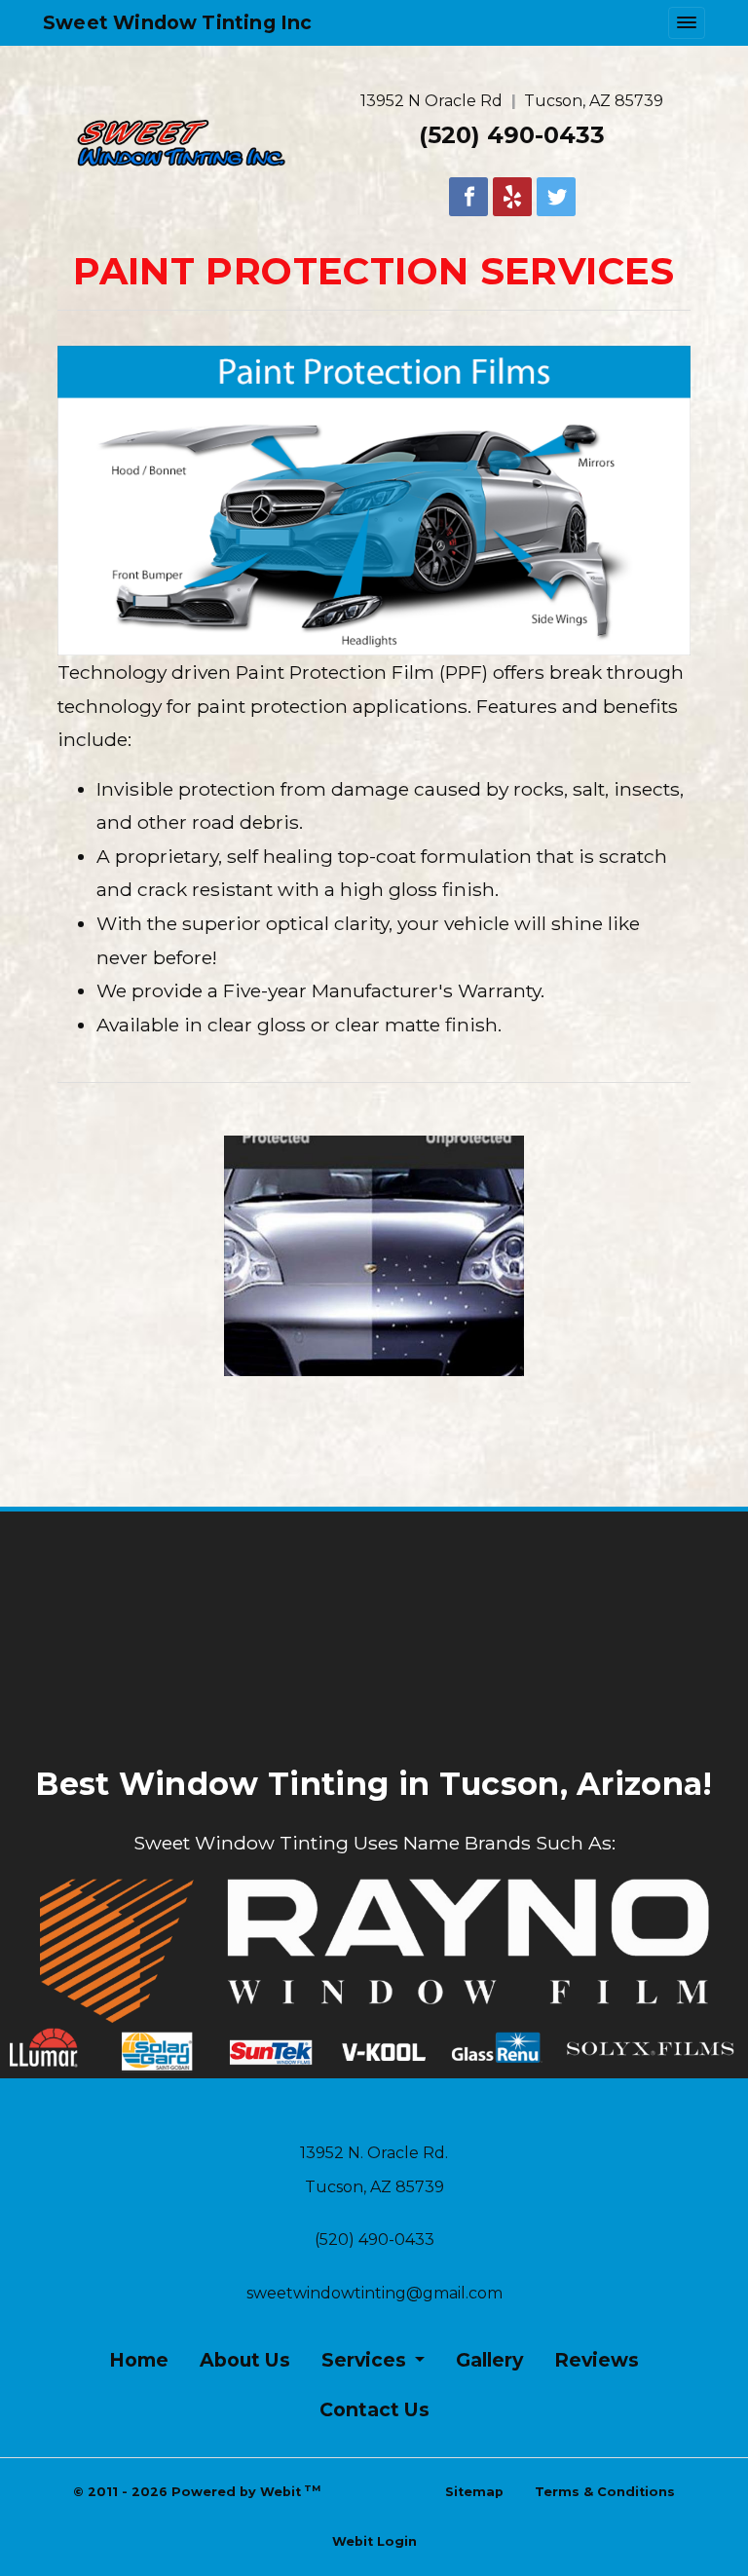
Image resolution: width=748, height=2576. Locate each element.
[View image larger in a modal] (374, 1256)
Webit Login (374, 2541)
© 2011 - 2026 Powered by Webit (197, 2491)
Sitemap (474, 2492)
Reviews (597, 2360)
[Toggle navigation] (687, 23)
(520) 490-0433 (512, 135)
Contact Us (374, 2409)
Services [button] (366, 2360)
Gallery (489, 2360)
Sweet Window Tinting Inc (178, 22)
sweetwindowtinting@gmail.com (374, 2293)
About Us (245, 2360)
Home (139, 2360)
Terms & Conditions (605, 2492)
